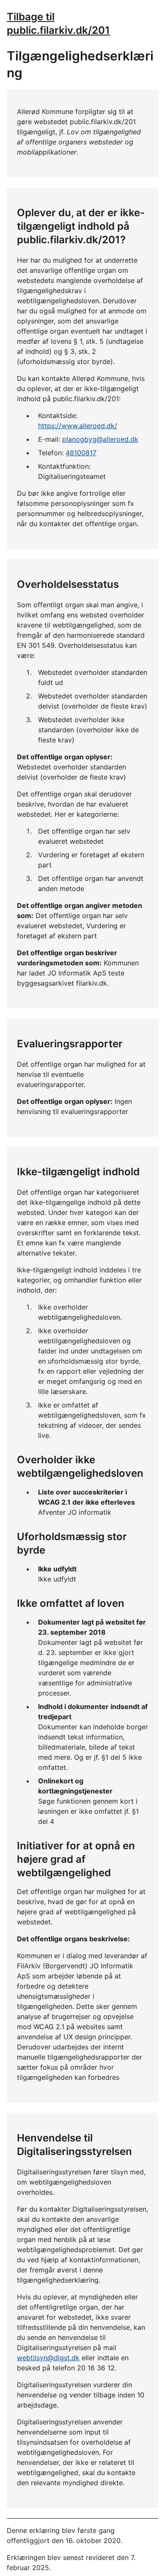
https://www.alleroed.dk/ (78, 426)
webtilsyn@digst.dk (48, 2358)
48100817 (81, 453)
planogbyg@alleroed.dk (100, 439)
